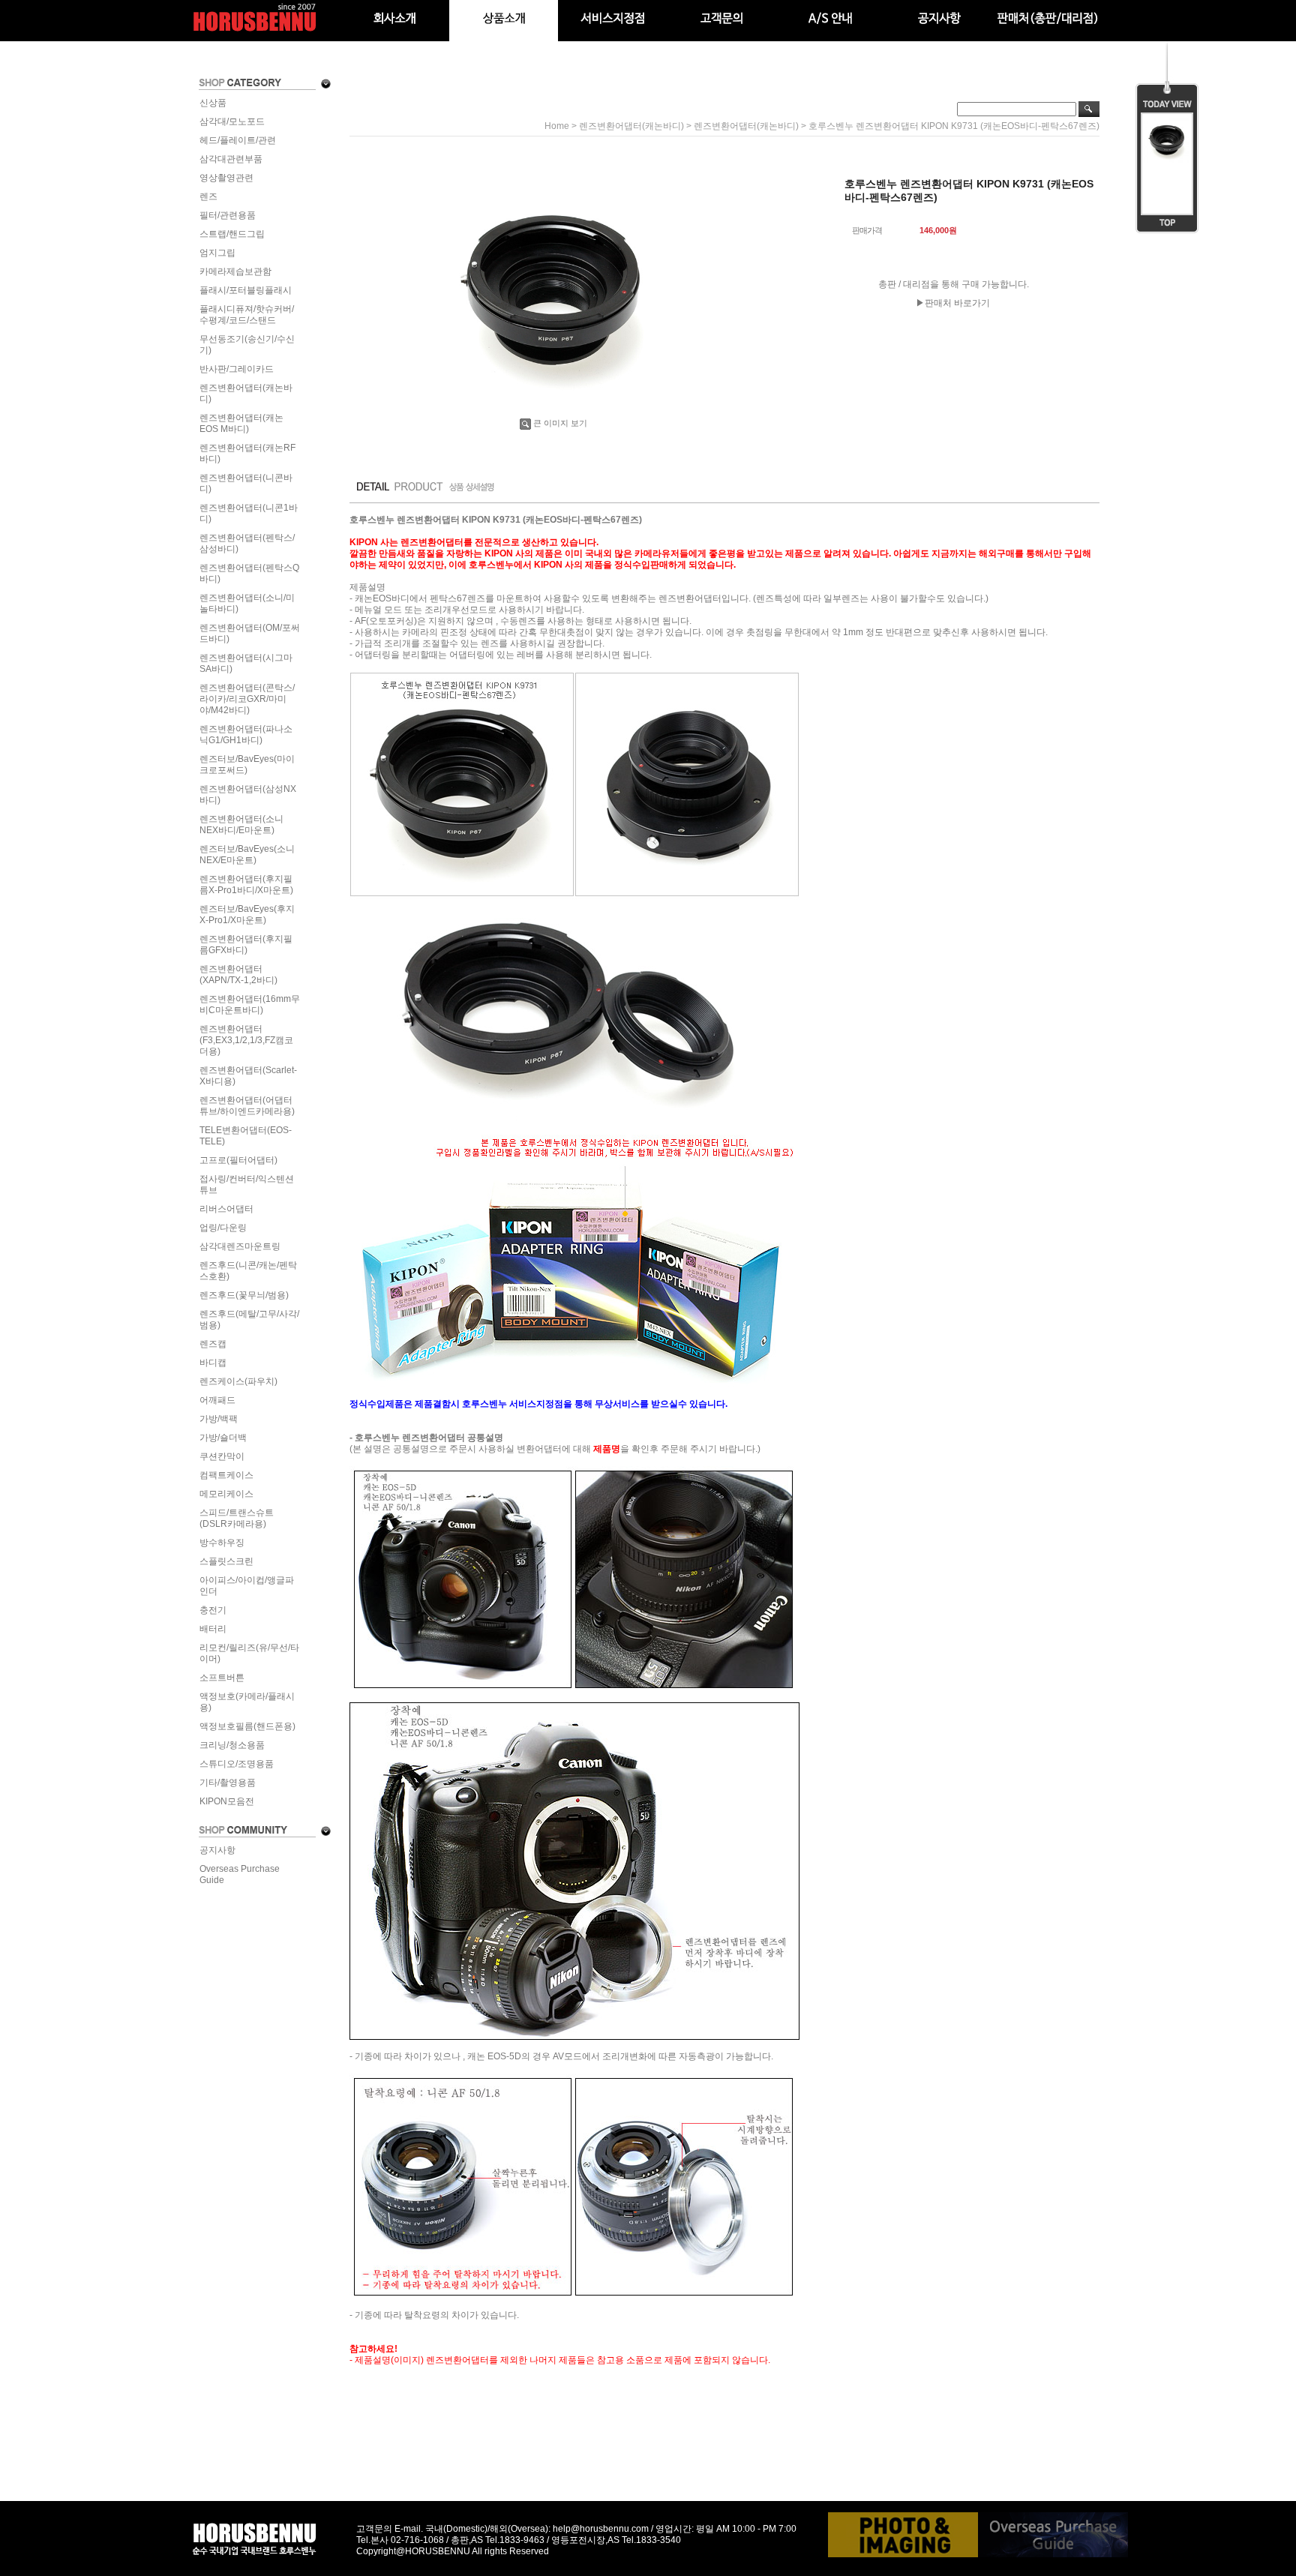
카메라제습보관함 (235, 271)
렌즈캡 (213, 1344)
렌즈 (208, 196)
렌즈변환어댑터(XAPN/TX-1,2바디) (238, 975)
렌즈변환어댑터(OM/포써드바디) (250, 633)
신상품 (213, 103)
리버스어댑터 (226, 1209)
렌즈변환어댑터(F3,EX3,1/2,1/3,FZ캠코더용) (246, 1040)
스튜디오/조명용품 (237, 1764)
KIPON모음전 (227, 1801)
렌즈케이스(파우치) (238, 1381)
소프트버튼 (222, 1678)
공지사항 (217, 1850)
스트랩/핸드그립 (232, 234)
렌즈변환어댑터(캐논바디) (246, 393)
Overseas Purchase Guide (240, 1874)
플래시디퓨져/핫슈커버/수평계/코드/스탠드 (247, 315)
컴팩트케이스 (226, 1475)
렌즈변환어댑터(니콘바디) (246, 483)
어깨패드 (217, 1400)
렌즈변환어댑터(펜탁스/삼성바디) (247, 543)
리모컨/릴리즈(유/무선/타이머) (249, 1653)
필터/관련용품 (228, 215)
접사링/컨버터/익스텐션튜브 (247, 1185)
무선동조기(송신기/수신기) (247, 345)
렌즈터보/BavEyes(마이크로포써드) (247, 765)
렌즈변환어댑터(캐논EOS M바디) (241, 423)
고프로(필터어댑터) (238, 1160)
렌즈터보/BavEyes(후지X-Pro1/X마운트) (247, 915)
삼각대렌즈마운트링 (240, 1246)
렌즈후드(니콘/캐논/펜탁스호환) (248, 1271)
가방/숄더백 (223, 1438)
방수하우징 (222, 1543)
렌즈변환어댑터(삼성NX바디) (248, 795)
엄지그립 (217, 253)
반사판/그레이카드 (237, 369)
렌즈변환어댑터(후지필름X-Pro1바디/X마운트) (246, 885)
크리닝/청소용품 (232, 1745)
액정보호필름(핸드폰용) (247, 1726)
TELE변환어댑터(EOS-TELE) (246, 1136)
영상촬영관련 (226, 178)
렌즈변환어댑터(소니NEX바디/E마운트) (241, 825)
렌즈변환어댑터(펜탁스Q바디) (249, 573)
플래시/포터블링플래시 (246, 290)
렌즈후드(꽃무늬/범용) (244, 1295)
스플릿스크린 (226, 1561)
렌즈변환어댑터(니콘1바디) (249, 513)
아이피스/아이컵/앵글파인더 (247, 1586)
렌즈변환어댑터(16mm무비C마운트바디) (250, 1005)
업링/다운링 (223, 1228)
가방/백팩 (219, 1419)
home (557, 126)
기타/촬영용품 (228, 1783)
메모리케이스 (226, 1494)
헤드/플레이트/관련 (238, 140)
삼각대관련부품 (231, 159)
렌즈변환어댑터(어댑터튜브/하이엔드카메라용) (247, 1106)
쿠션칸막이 (222, 1456)
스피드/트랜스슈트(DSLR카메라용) (237, 1518)
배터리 (213, 1629)
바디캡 (213, 1363)
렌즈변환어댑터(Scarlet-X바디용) (248, 1076)
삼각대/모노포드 (232, 121)
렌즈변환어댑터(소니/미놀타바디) (247, 603)
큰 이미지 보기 (560, 423)
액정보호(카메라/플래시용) (247, 1702)
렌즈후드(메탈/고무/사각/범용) (249, 1319)
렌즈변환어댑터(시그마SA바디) (246, 663)
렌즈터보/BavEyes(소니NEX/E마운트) (247, 855)
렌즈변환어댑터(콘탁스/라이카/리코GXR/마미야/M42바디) (247, 699)
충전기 (213, 1610)
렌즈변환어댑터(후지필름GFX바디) (246, 945)
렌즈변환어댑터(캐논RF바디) (247, 453)
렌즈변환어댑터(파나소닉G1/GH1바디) (246, 735)
